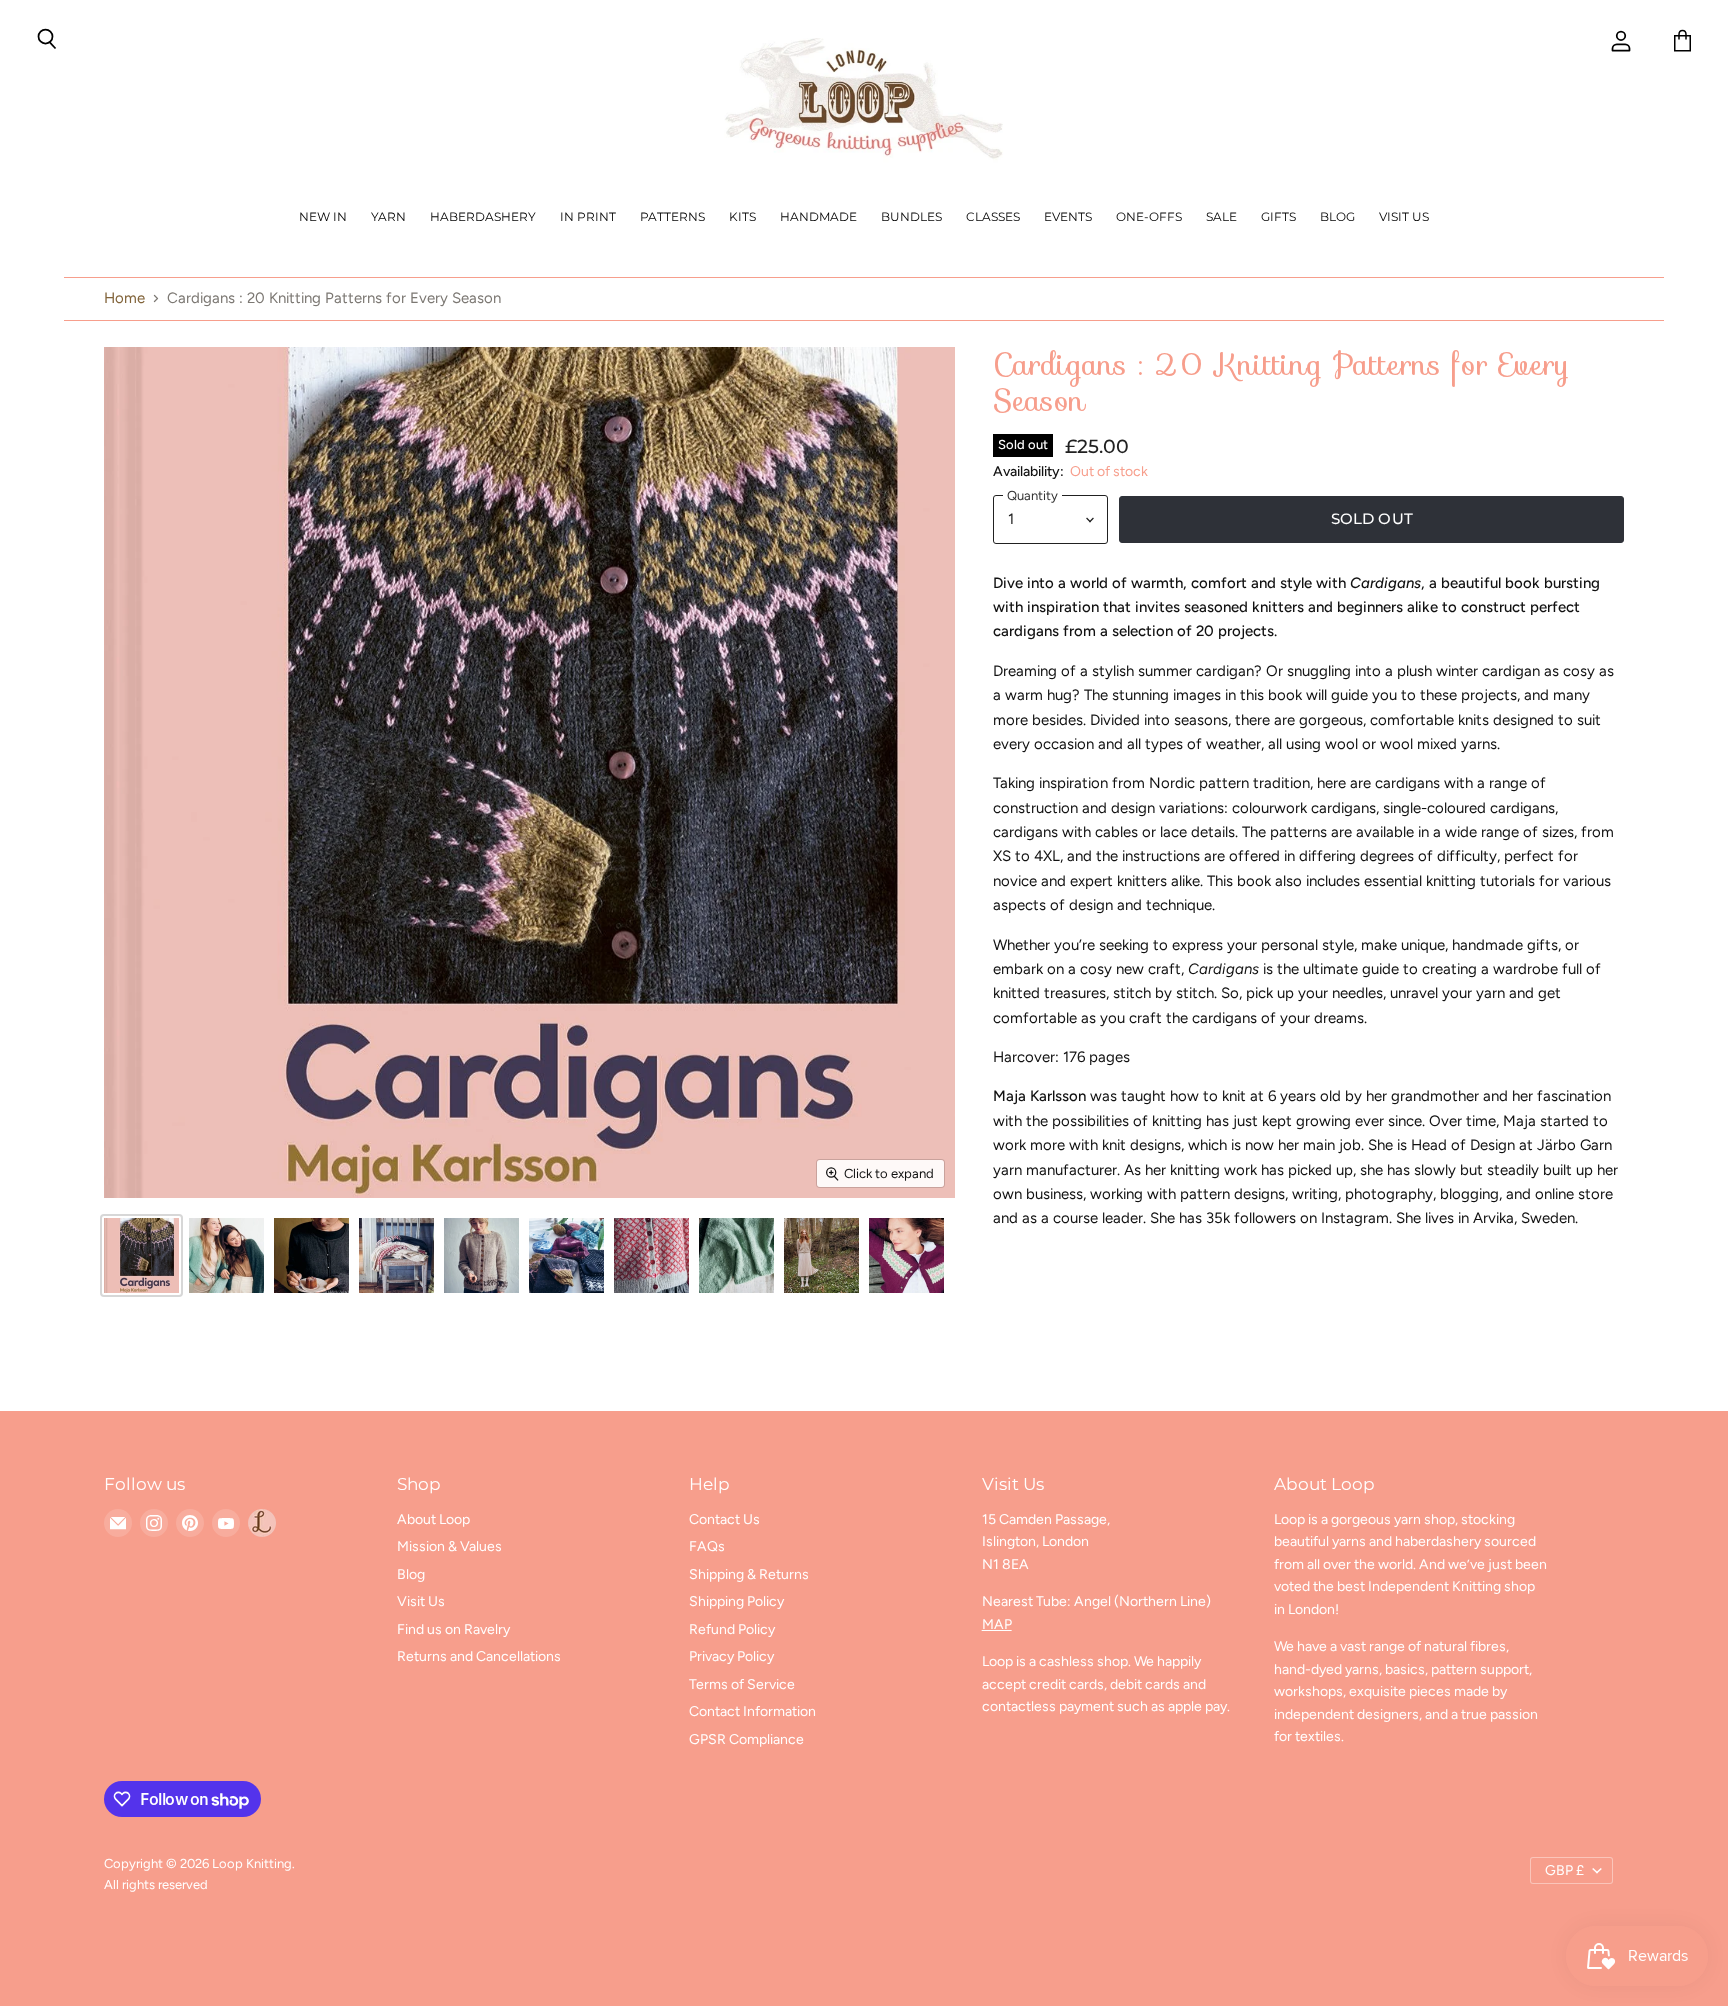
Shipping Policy (736, 1601)
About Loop (433, 1519)
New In (323, 216)
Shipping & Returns (749, 1574)
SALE (1221, 216)
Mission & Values (449, 1546)
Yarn (388, 216)
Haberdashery (483, 216)
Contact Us (724, 1519)
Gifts (1278, 216)
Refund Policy (732, 1629)
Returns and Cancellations (479, 1656)
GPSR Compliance (746, 1739)
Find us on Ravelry (453, 1629)
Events (1068, 216)
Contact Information (752, 1711)
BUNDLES (911, 216)
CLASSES (993, 216)
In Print (588, 216)
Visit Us (1404, 216)
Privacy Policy (731, 1656)
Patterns (672, 216)
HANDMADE (818, 216)
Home (124, 298)
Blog (1337, 216)
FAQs (707, 1546)
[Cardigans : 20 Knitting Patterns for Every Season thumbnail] (141, 1255)
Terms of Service (742, 1684)
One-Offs (1149, 216)
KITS (742, 216)
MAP (997, 1624)
